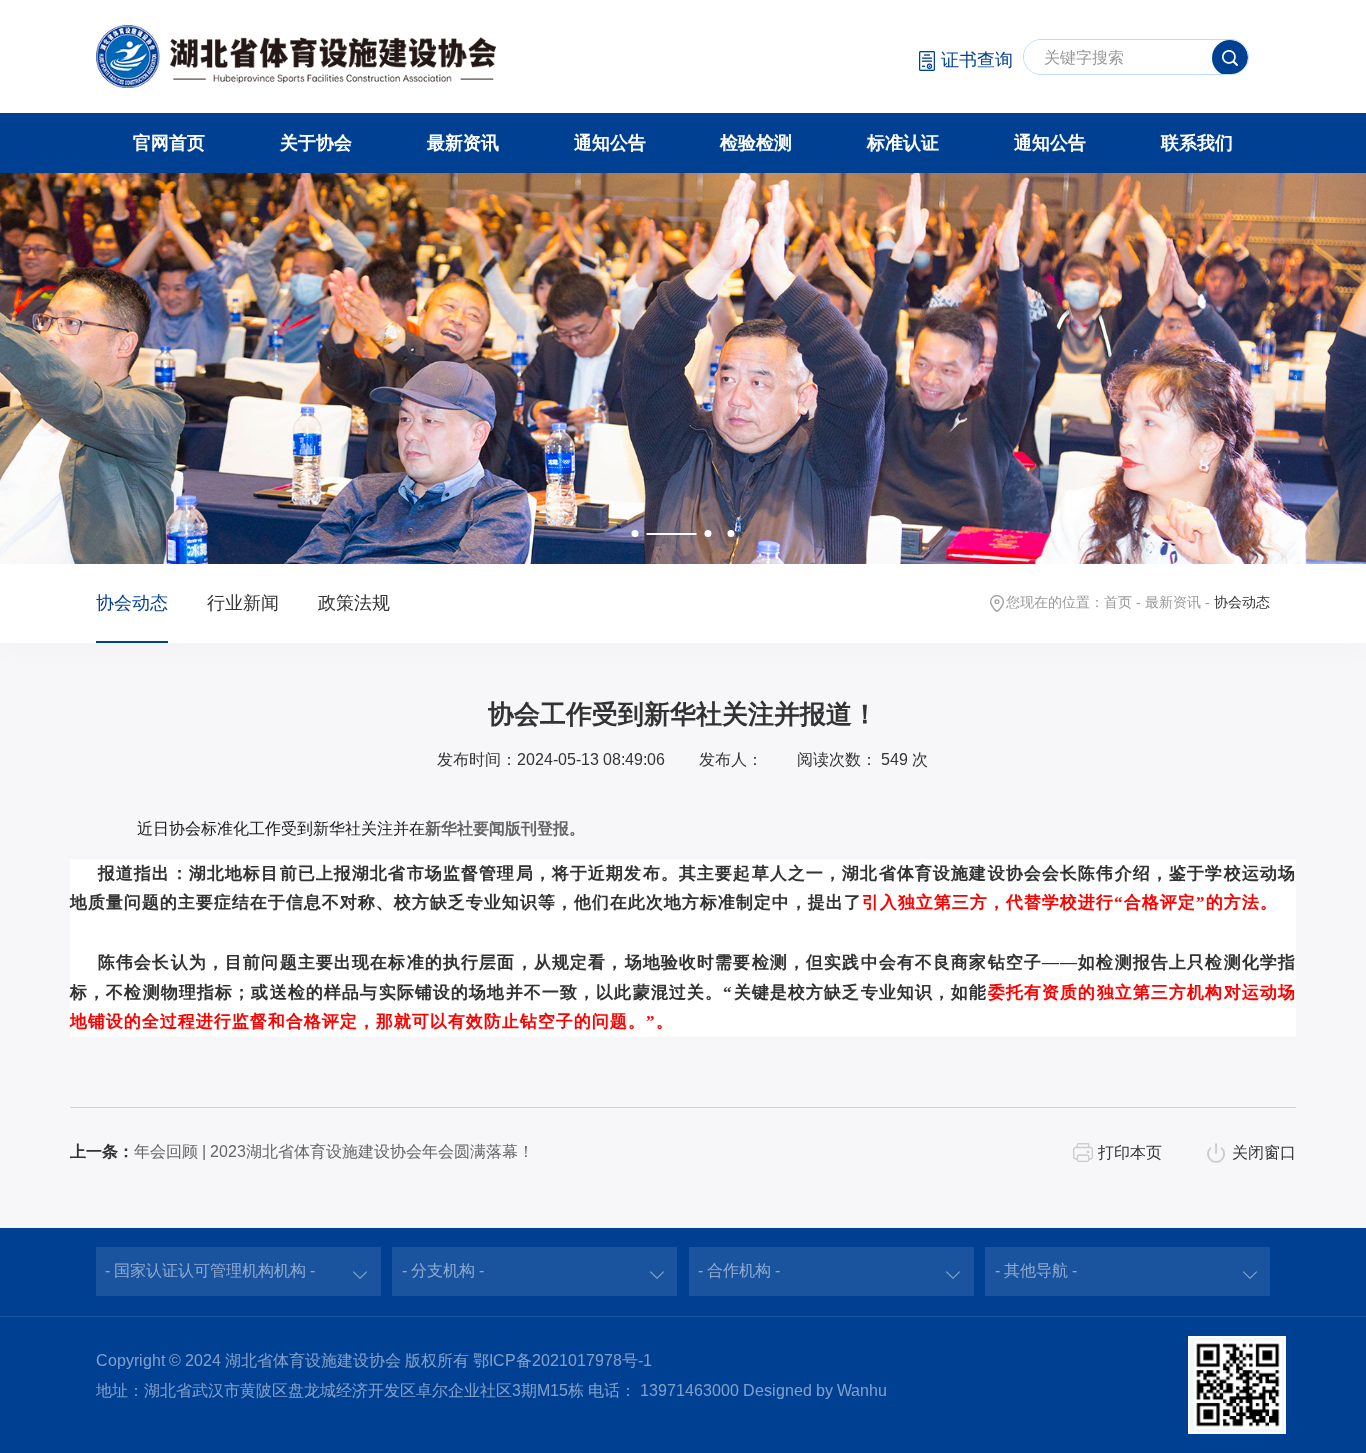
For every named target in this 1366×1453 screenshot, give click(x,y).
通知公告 (610, 143)
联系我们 (1197, 143)
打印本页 (1130, 1152)
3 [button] (731, 534)
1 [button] (635, 534)
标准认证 (903, 143)
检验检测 (756, 143)
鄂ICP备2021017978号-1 (562, 1360)
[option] (683, 368)
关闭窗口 (1264, 1152)
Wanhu (862, 1390)
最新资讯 (463, 143)
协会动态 (132, 603)
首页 (1118, 602)
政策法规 (354, 603)
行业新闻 (243, 603)
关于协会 (316, 143)
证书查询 (977, 60)
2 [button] (708, 534)
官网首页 (169, 143)
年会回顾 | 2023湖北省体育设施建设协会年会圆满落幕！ (334, 1151)
